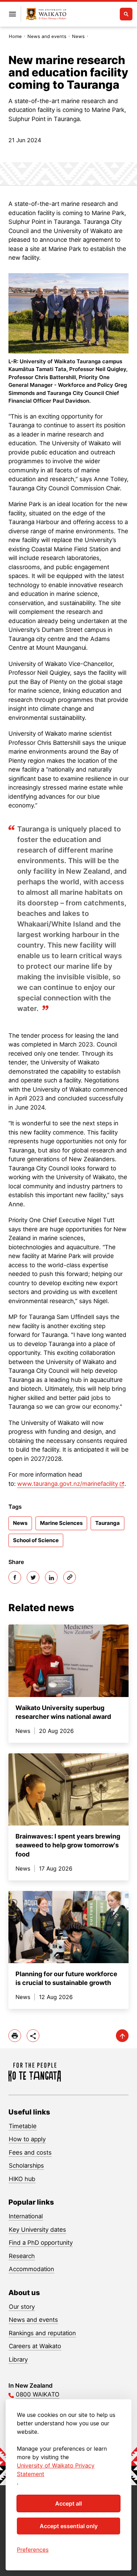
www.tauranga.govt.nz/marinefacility (68, 1484)
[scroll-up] (122, 2036)
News (78, 36)
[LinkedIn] (51, 1577)
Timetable (23, 2126)
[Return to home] (46, 14)
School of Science (36, 1540)
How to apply (27, 2139)
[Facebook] (15, 1577)
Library (18, 2360)
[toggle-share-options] (33, 2036)
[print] (15, 2036)
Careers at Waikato (35, 2346)
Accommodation (31, 2269)
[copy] (70, 1577)
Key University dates (37, 2230)
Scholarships (26, 2166)
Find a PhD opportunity (41, 2243)
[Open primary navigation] (12, 14)
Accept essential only (69, 2526)
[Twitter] (33, 1577)
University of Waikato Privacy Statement (56, 2470)
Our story (22, 2307)
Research (22, 2256)
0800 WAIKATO (38, 2394)
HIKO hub (22, 2179)
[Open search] (126, 14)
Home (15, 36)
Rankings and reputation (42, 2333)
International (26, 2216)
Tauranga (107, 1523)
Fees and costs (30, 2153)
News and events (47, 36)
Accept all (68, 2503)
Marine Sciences (61, 1523)
